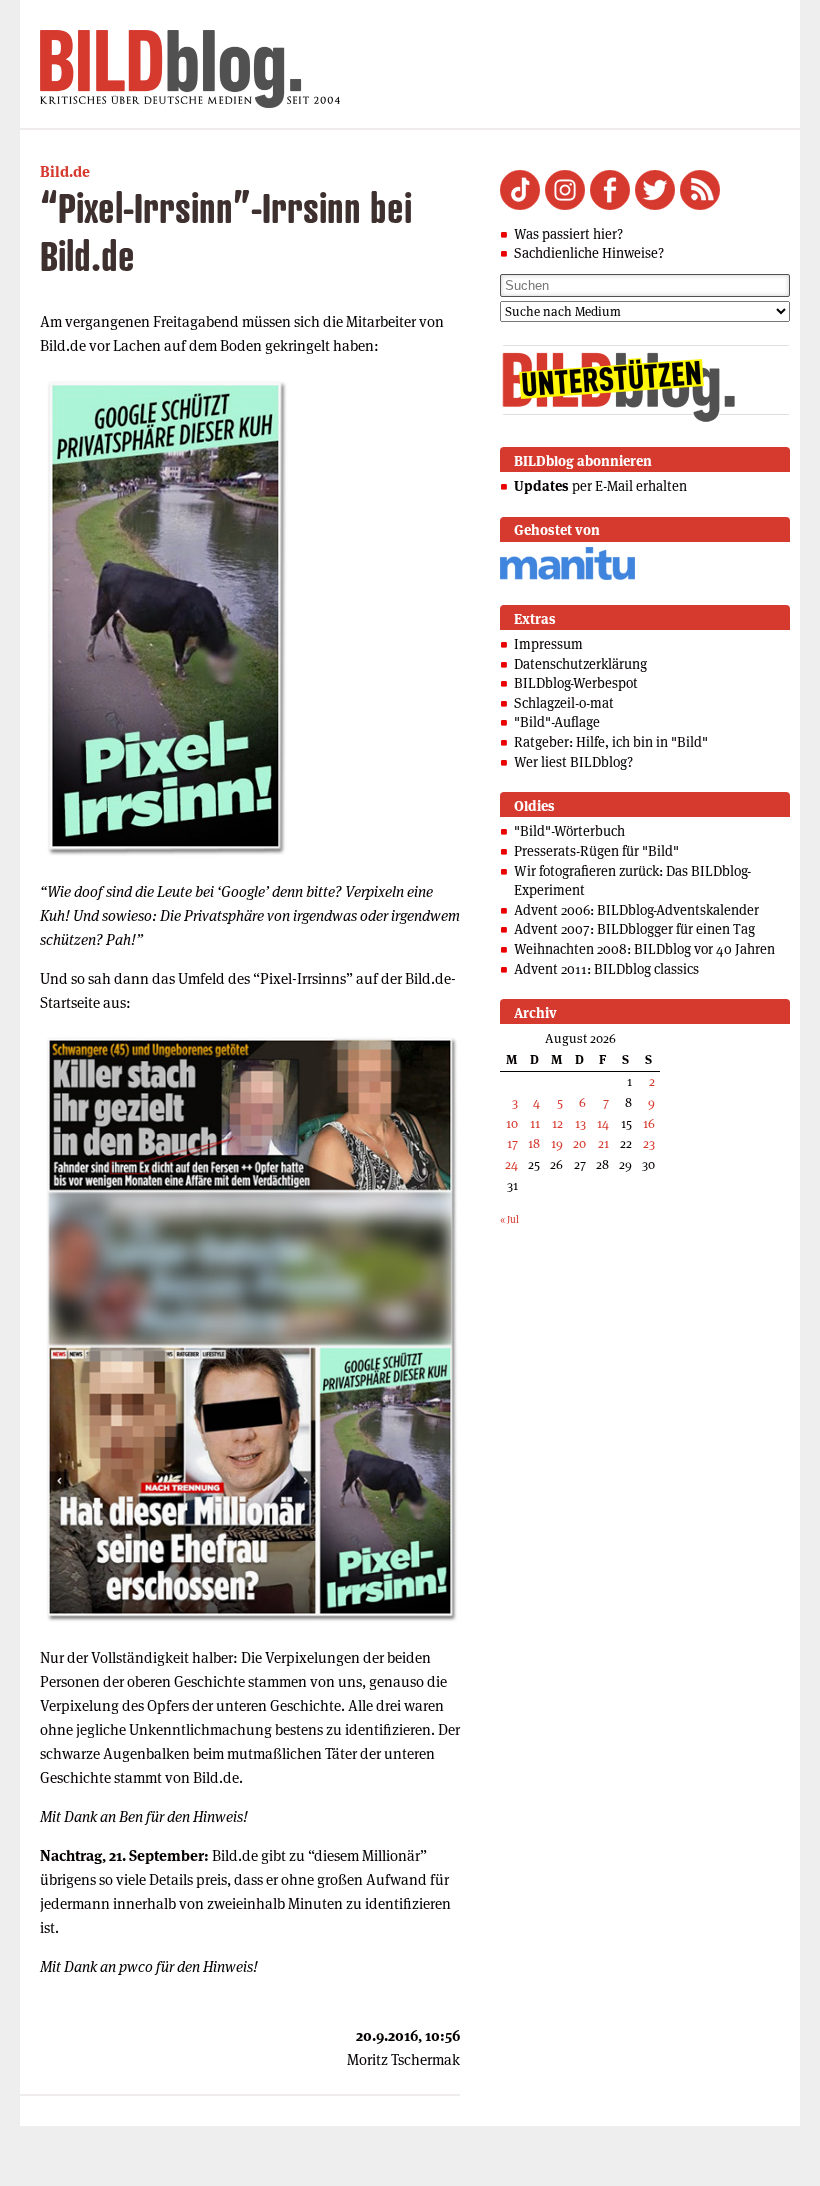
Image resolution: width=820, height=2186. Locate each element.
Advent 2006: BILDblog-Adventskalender (636, 910)
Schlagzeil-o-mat (564, 703)
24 (511, 1164)
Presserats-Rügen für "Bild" (596, 851)
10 (512, 1123)
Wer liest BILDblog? (573, 762)
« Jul (509, 1219)
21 (603, 1143)
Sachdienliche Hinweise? (589, 253)
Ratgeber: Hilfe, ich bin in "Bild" (611, 742)
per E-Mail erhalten (600, 486)
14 (603, 1123)
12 (557, 1123)
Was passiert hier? (568, 234)
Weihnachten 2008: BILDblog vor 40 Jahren (644, 949)
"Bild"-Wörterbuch (569, 831)
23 (649, 1143)
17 (512, 1143)
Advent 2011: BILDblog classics (606, 969)
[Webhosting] (567, 576)
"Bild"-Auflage (557, 722)
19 (557, 1143)
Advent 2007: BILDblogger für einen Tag (634, 929)
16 (649, 1123)
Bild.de (65, 171)
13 (580, 1123)
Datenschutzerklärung (580, 664)
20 (579, 1143)
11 (535, 1123)
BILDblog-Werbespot (576, 683)
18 (534, 1143)
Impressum (548, 644)
